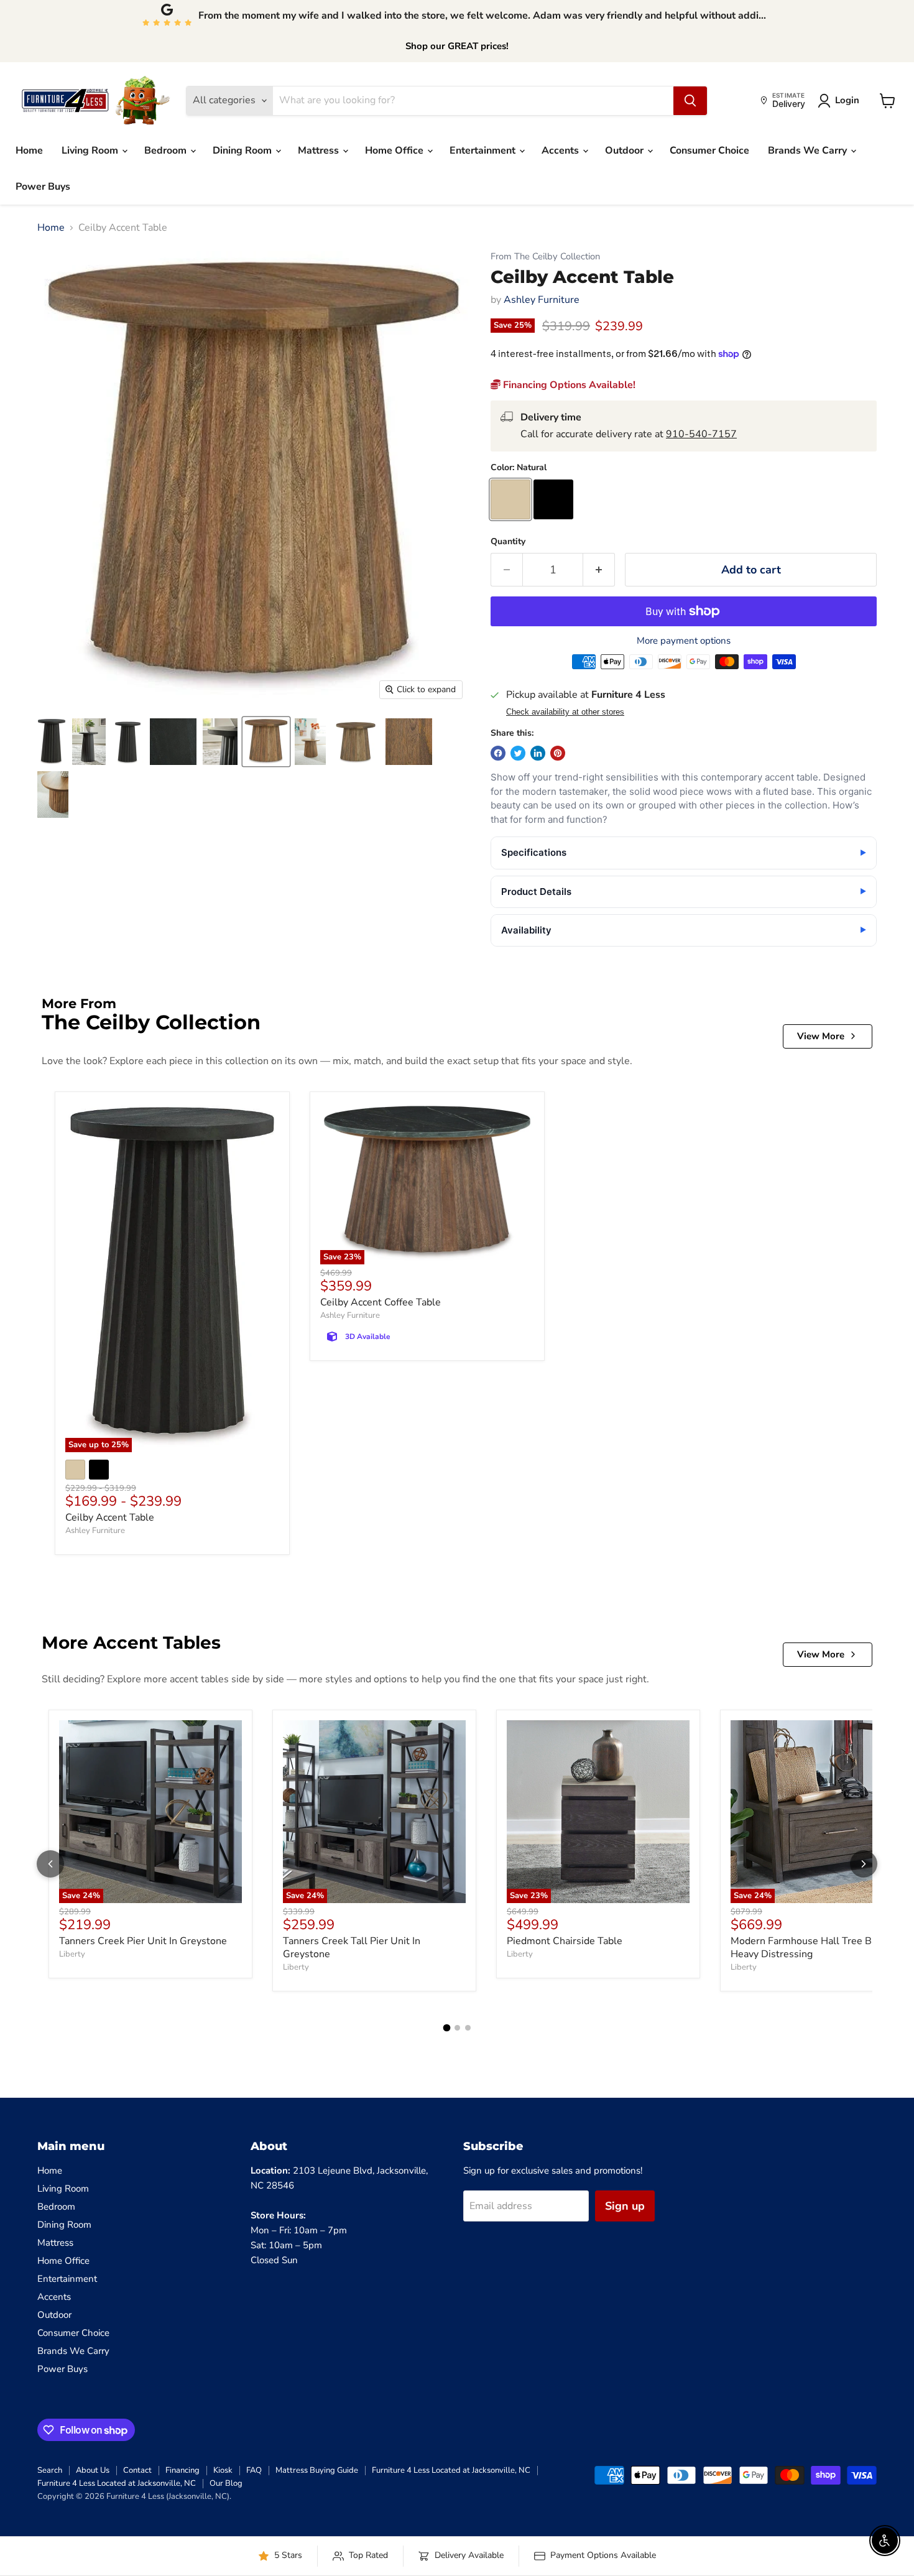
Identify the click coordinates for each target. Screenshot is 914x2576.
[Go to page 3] (468, 2028)
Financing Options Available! (568, 385)
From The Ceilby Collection (545, 257)
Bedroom (167, 151)
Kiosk (223, 2470)
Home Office (395, 151)
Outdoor (625, 151)
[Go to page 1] (446, 2028)
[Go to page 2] (457, 2028)
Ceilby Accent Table (110, 1517)
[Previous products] (50, 1864)
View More (821, 1036)
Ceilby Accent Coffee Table (381, 1302)
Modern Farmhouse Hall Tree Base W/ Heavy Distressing (817, 1948)
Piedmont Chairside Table (565, 1941)
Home (29, 151)
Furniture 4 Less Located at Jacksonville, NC (451, 2470)
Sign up (625, 2206)
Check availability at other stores (565, 712)
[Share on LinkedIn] (538, 753)
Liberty (72, 1954)
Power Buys (43, 187)
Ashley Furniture (542, 300)
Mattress (320, 151)
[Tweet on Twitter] (518, 753)
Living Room (91, 151)
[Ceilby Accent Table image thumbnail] (266, 742)
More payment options (684, 641)
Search (50, 2470)
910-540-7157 (701, 434)
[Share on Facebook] (498, 753)
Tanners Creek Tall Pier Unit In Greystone (352, 1948)
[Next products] (864, 1864)
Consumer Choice (709, 151)
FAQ (254, 2470)
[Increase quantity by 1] (599, 570)
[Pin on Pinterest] (558, 753)
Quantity (508, 542)
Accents (561, 151)
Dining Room (243, 151)
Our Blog (226, 2483)
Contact (137, 2470)
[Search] (690, 101)
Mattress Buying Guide (317, 2470)
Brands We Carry (809, 151)
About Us (93, 2470)
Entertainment (484, 151)
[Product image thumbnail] (52, 742)
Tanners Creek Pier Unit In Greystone (143, 1941)
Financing (182, 2470)
